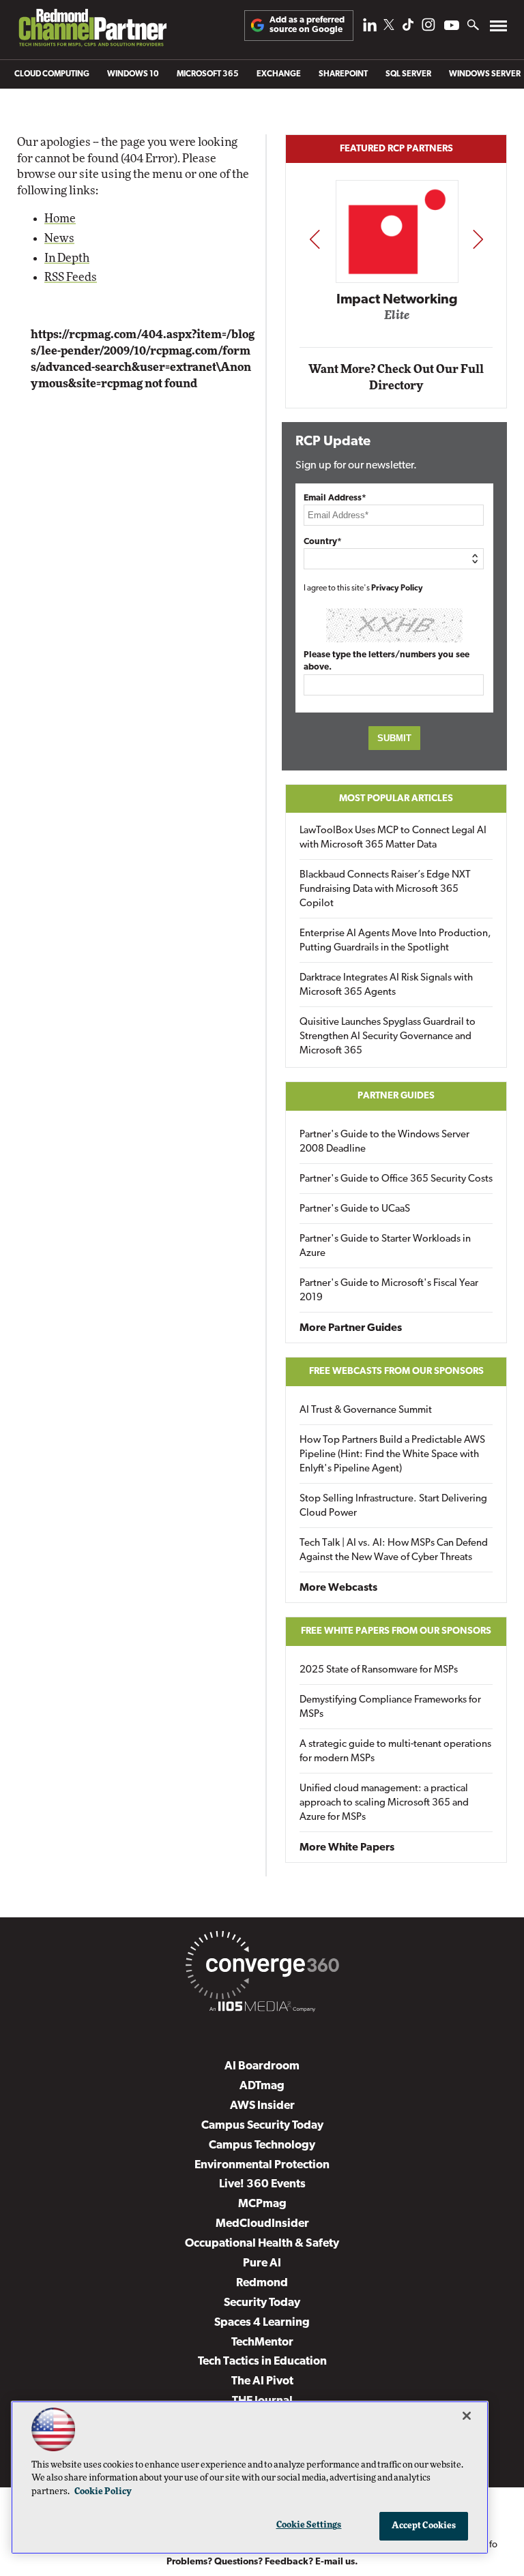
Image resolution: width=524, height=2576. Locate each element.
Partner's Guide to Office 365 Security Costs (396, 1179)
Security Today (262, 2303)
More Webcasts (338, 1588)
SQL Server (408, 74)
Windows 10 (133, 74)
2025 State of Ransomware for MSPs (379, 1670)
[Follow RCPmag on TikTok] (408, 28)
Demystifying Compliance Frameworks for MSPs (390, 1707)
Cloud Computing (52, 74)
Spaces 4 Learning (262, 2323)
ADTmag (262, 2086)
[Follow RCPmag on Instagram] (428, 28)
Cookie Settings (309, 2525)
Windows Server (485, 74)
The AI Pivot (262, 2381)
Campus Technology (262, 2145)
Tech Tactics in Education (262, 2362)
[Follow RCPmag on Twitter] (389, 27)
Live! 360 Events (262, 2184)
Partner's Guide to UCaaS (355, 1209)
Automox (401, 320)
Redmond (262, 2283)
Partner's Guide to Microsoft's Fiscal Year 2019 (389, 1291)
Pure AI (262, 2263)
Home (60, 219)
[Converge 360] (262, 1968)
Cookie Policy (103, 2492)
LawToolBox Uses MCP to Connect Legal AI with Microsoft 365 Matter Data (393, 838)
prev (315, 239)
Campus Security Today (262, 2126)
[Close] (467, 2416)
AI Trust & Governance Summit (366, 1410)
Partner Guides (396, 1096)
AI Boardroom (262, 2066)
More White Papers (347, 1848)
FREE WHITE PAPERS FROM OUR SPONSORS (396, 1631)
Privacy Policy (397, 588)
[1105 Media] (262, 2009)
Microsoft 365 (208, 74)
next (478, 239)
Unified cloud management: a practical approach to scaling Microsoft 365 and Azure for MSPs (384, 1803)
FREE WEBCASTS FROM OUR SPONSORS (396, 1372)
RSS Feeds (71, 277)
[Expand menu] (498, 29)
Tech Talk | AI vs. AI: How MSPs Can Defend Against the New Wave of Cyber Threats (394, 1551)
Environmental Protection (262, 2165)
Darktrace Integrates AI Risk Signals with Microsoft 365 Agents (386, 985)
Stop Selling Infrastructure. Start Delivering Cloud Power (393, 1506)
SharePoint (343, 74)
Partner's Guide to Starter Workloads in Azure (385, 1246)
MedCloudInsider (262, 2224)
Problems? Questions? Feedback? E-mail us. (262, 2562)
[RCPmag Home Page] (92, 31)
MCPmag (262, 2204)
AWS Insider (262, 2106)
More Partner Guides (351, 1328)
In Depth (67, 258)
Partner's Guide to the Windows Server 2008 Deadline (384, 1142)
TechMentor (262, 2342)
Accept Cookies (424, 2526)
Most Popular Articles (396, 799)
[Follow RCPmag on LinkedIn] (370, 28)
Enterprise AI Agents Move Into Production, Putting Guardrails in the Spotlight (395, 941)
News (59, 238)
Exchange (279, 74)
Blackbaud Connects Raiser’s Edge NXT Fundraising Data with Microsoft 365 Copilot (385, 889)
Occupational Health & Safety (262, 2244)
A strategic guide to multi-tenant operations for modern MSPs (395, 1752)
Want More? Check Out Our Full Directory (396, 377)
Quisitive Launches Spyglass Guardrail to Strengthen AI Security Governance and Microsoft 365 (388, 1037)
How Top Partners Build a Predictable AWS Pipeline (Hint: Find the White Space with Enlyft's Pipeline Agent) (392, 1455)
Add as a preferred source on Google (307, 25)
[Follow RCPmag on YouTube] (452, 27)
